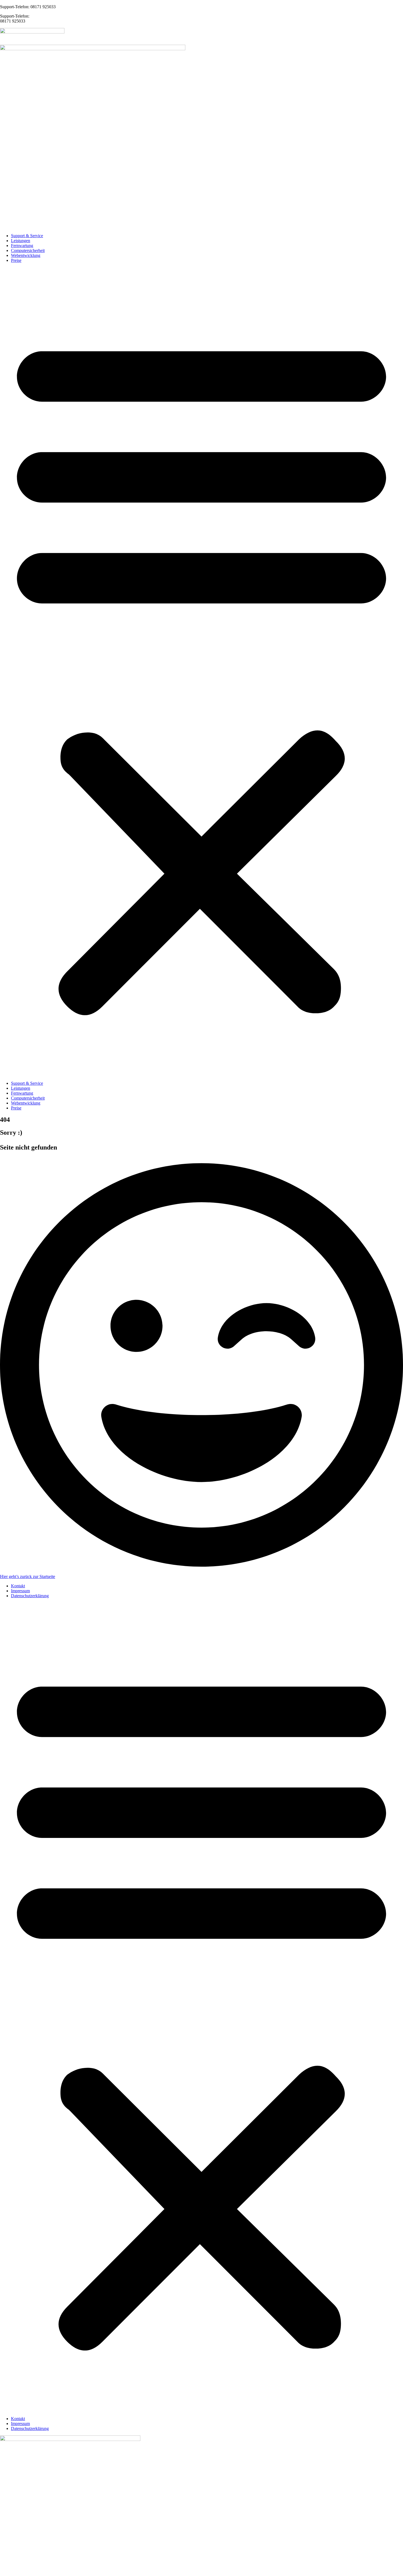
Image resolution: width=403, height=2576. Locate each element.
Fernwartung (22, 246)
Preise (16, 260)
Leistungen (21, 241)
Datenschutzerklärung (30, 1596)
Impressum (20, 1591)
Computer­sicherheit (28, 250)
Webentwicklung (26, 255)
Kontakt (18, 1586)
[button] (201, 672)
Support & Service (27, 236)
